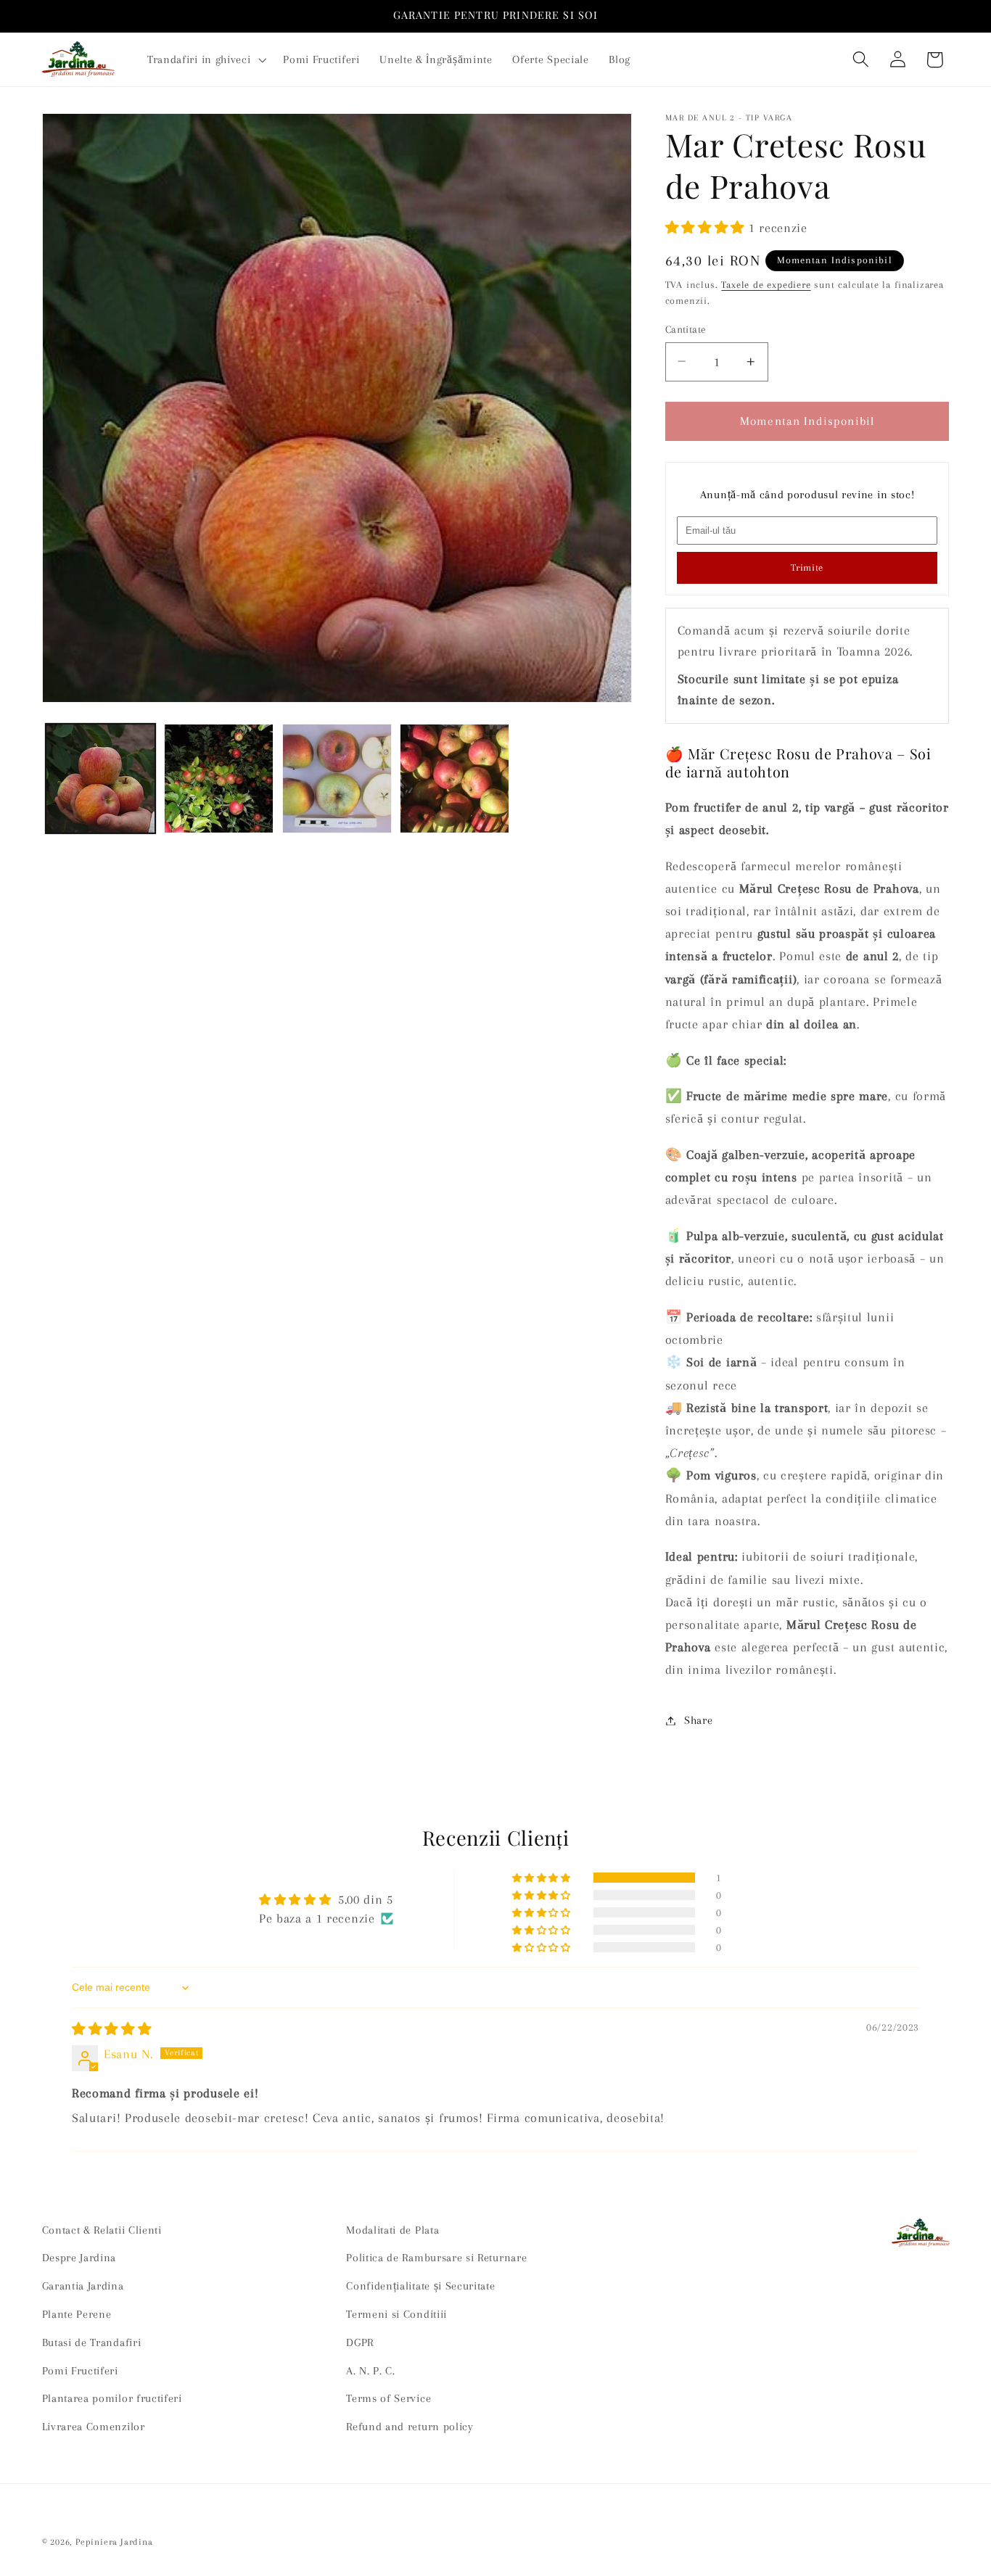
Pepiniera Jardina (114, 2542)
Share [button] (698, 1720)
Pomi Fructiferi (80, 2371)
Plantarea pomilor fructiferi (112, 2399)
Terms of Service (388, 2399)
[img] (112, 2029)
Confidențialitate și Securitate (420, 2286)
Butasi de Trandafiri (92, 2342)
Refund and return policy (410, 2427)
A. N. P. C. (371, 2371)
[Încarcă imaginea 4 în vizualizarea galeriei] (455, 779)
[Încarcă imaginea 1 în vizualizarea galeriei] (100, 779)
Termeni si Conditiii (396, 2314)
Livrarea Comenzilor (94, 2427)
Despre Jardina (79, 2258)
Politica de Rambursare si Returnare (436, 2258)
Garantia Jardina (83, 2286)
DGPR (360, 2342)
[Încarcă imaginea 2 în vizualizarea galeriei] (219, 779)
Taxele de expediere (766, 285)
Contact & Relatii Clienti (102, 2230)
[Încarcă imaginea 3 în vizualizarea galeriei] (337, 779)
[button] (205, 59)
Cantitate (686, 329)
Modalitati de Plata (392, 2230)
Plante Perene (77, 2314)
